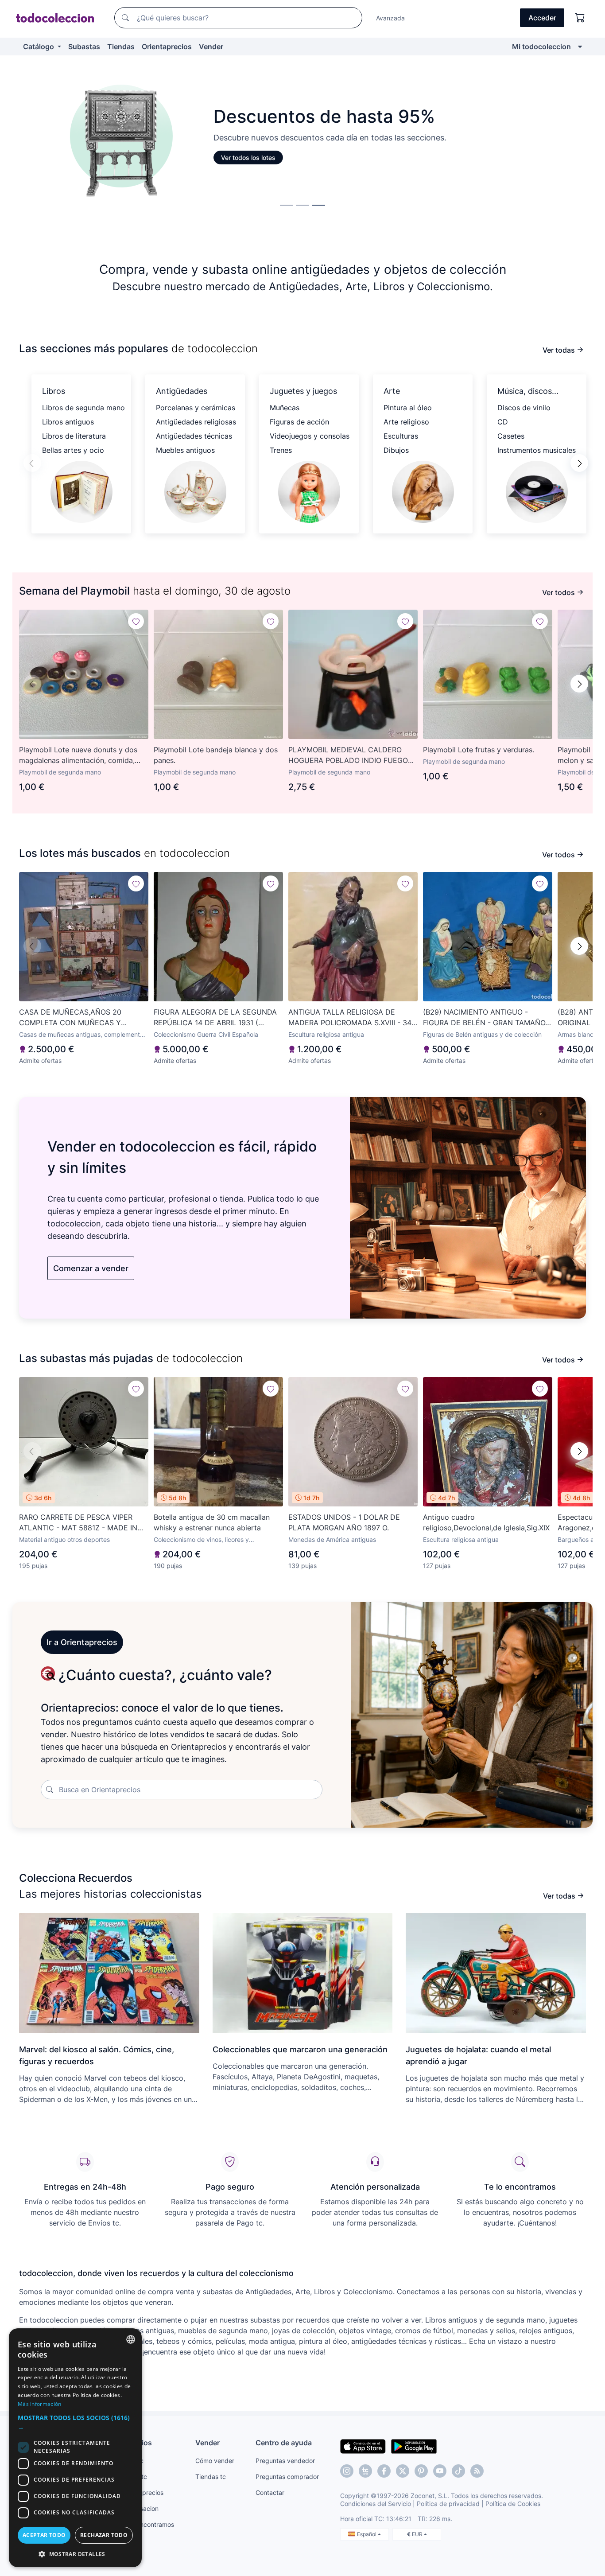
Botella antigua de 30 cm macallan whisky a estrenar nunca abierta (212, 1522)
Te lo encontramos (147, 2524)
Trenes (281, 450)
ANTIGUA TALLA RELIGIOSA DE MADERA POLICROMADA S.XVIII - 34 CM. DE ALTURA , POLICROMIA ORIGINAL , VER (350, 1018)
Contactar (270, 2492)
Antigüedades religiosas (196, 422)
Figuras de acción (299, 422)
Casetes (511, 436)
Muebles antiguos (185, 450)
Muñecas (285, 408)
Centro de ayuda (284, 2443)
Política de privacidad (448, 2504)
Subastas (84, 47)
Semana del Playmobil (74, 591)
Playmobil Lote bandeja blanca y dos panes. (216, 755)
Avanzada (390, 18)
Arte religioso (406, 422)
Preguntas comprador (287, 2477)
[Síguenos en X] (403, 2471)
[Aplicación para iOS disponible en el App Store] (363, 2446)
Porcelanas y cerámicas (196, 408)
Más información (40, 2404)
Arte (392, 391)
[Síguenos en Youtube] (440, 2471)
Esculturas (401, 436)
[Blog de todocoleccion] (477, 2471)
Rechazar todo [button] (104, 2535)
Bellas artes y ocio (73, 450)
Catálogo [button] (39, 47)
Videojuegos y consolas (310, 436)
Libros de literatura (74, 436)
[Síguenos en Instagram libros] (365, 2471)
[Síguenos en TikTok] (458, 2471)
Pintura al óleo (408, 408)
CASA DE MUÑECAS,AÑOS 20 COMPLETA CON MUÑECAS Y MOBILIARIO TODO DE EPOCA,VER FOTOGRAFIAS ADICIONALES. (77, 1018)
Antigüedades (182, 391)
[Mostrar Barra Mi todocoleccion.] (580, 47)
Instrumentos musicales (537, 450)
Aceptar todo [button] (44, 2535)
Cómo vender (215, 2461)
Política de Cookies (513, 2504)
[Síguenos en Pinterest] (421, 2471)
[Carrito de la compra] (580, 18)
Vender (211, 47)
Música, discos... (528, 391)
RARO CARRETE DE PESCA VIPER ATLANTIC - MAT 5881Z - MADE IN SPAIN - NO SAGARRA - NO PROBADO (83, 1523)
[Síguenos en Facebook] (384, 2471)
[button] (579, 463)
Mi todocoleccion (541, 47)
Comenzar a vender (91, 1268)
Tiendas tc (211, 2477)
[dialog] (75, 2448)
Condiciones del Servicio (376, 2504)
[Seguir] (136, 621)
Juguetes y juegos (303, 391)
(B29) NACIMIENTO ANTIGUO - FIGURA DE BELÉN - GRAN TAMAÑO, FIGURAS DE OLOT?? (485, 1018)
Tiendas (121, 47)
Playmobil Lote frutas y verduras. (479, 750)
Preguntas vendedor (285, 2461)
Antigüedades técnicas (194, 436)
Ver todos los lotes (247, 158)
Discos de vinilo (524, 408)
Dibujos (396, 450)
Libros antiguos (68, 422)
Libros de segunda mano (83, 408)
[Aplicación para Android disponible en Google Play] (414, 2446)
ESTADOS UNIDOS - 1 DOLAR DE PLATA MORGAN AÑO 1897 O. (344, 1522)
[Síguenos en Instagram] (347, 2471)
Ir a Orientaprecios (82, 1642)
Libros (54, 391)
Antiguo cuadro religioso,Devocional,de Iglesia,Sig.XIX (486, 1522)
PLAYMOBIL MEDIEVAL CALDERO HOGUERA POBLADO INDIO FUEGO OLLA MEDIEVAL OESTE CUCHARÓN (351, 755)
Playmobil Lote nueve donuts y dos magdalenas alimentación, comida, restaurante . (78, 755)
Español (367, 2534)
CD (503, 422)
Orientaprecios (167, 47)
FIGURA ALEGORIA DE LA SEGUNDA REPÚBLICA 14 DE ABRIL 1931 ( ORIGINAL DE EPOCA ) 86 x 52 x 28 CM (215, 1018)
